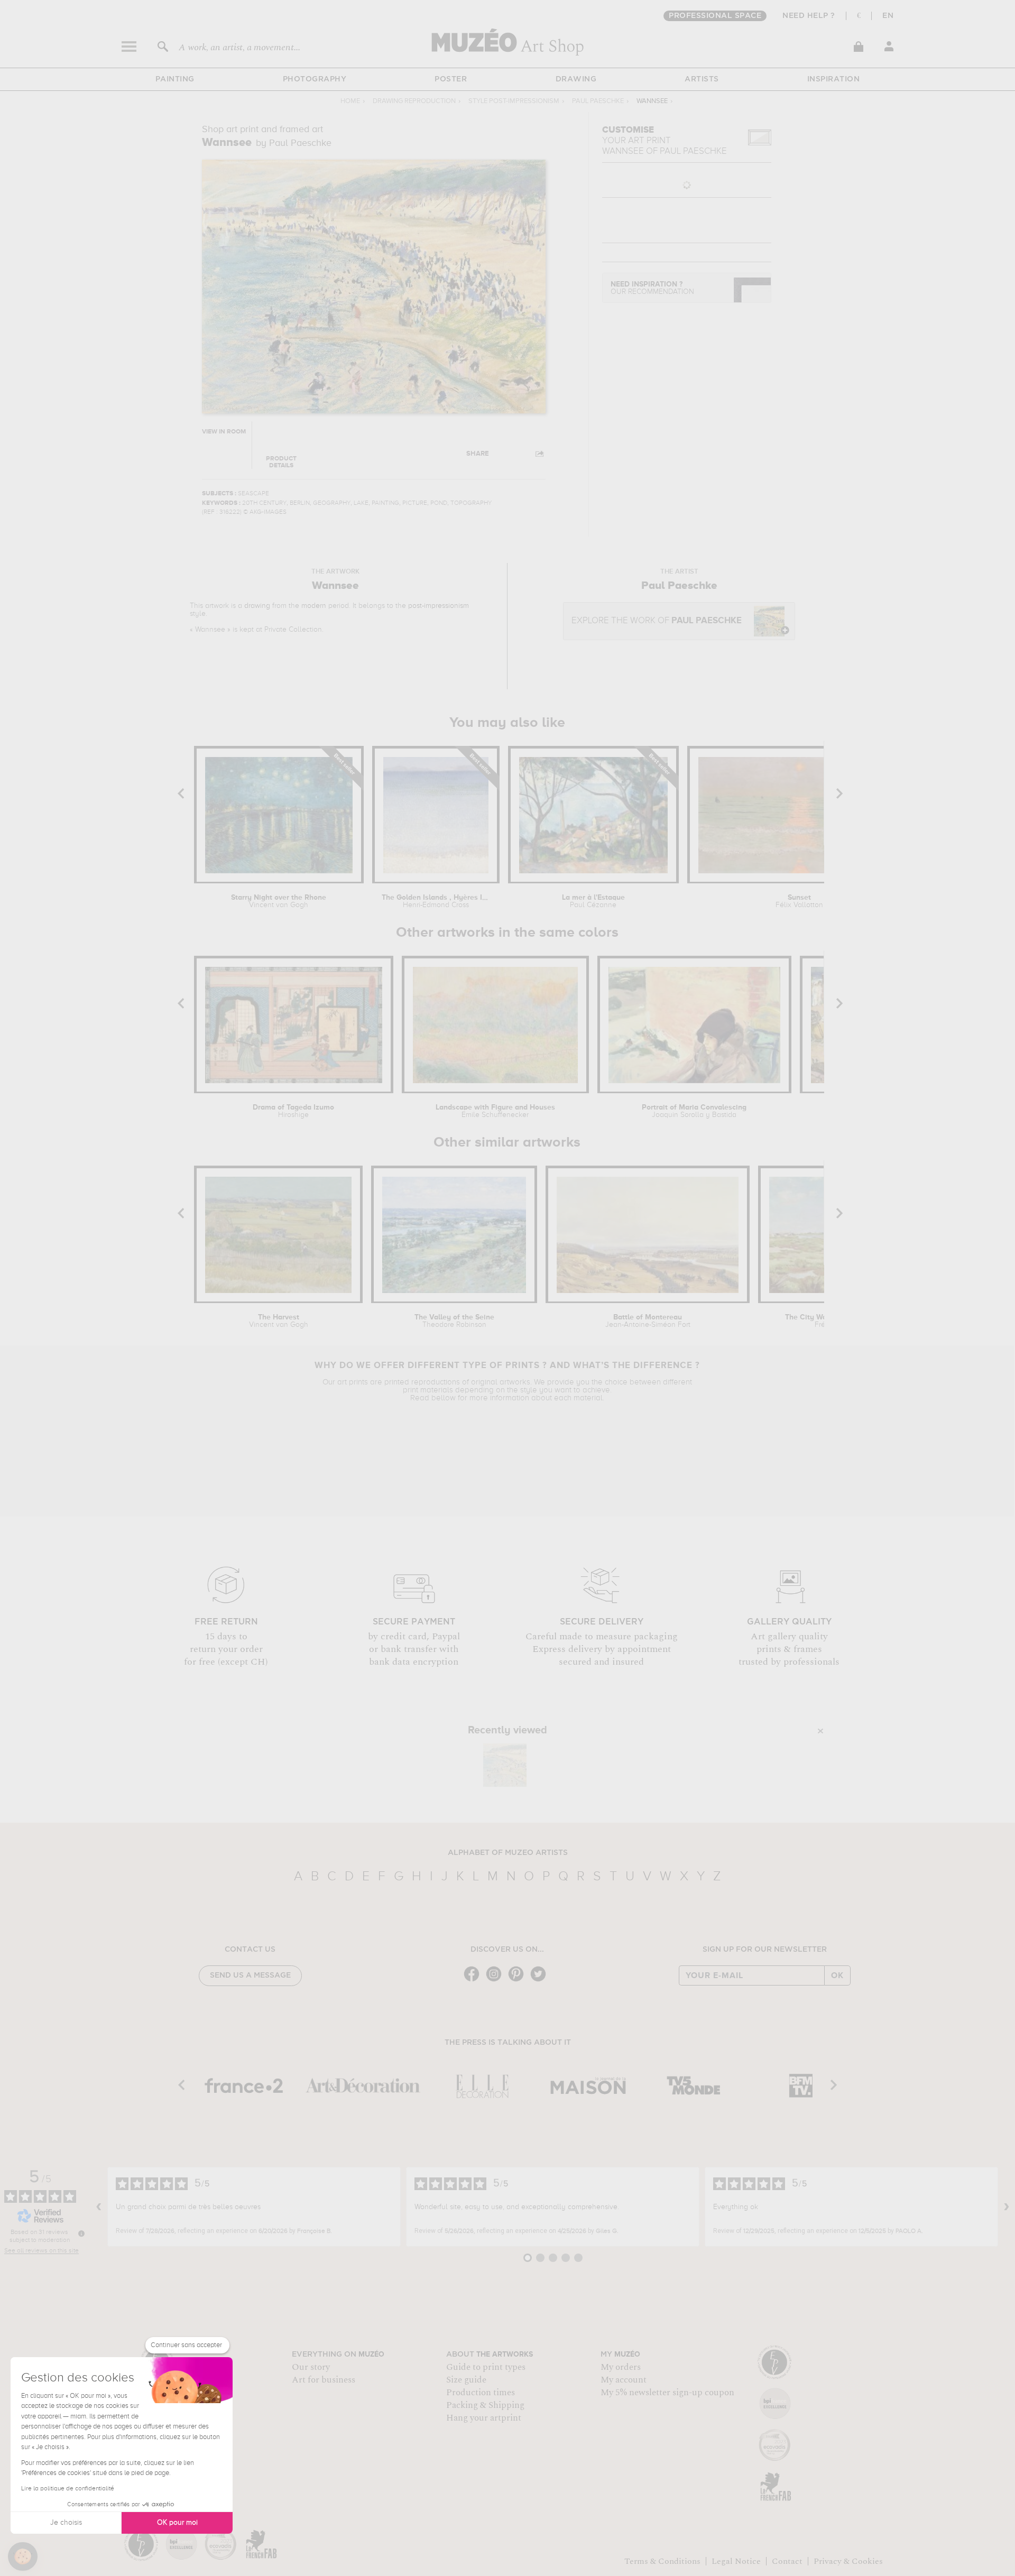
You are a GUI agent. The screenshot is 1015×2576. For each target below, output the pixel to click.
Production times (481, 2393)
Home (350, 101)
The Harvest (279, 1321)
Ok (837, 1975)
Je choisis (66, 2523)
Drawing (576, 79)
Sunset (799, 901)
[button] (23, 2556)
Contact (787, 2561)
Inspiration (834, 79)
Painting (175, 79)
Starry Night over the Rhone (279, 901)
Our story (311, 2367)
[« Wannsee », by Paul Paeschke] (505, 1765)
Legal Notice (736, 2561)
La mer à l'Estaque (593, 901)
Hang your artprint (484, 2418)
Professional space (715, 16)
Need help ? (809, 16)
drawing (257, 606)
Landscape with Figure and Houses (495, 1111)
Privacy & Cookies (848, 2561)
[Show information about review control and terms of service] (81, 2233)
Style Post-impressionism (514, 101)
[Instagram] (496, 1981)
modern (314, 606)
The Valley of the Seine (454, 1321)
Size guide (466, 2380)
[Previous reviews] (99, 2207)
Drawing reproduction (414, 101)
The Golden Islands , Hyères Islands (436, 901)
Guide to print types (486, 2367)
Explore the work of (657, 621)
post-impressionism (439, 606)
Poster (451, 79)
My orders (621, 2367)
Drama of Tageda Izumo (293, 1111)
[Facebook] (474, 1981)
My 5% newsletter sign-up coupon (667, 2393)
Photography (315, 79)
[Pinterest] (519, 1981)
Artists (702, 79)
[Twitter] (541, 1981)
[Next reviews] (1007, 2207)
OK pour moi (177, 2523)
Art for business (324, 2380)
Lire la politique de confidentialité (68, 2489)
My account (624, 2380)
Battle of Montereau (648, 1321)
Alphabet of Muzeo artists (508, 1853)
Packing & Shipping (485, 2405)
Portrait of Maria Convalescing (694, 1111)
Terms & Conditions (662, 2561)
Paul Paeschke (598, 101)
